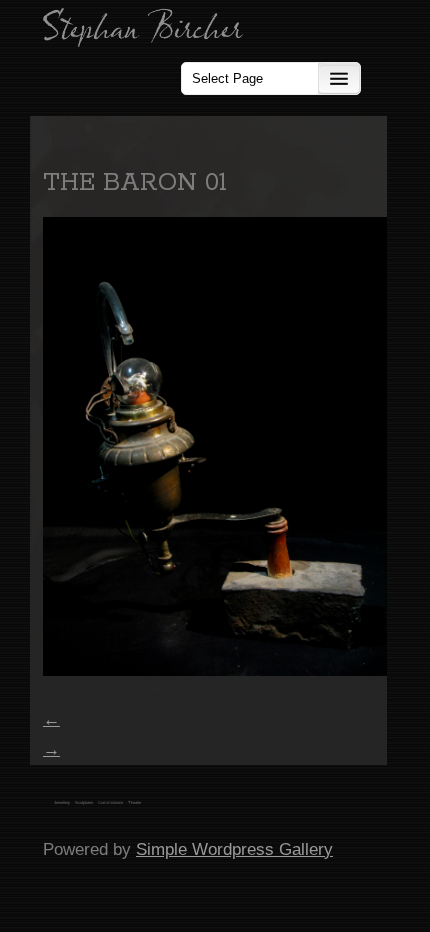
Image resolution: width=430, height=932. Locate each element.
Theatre (134, 802)
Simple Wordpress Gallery (234, 849)
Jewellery (62, 802)
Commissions (110, 802)
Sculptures (84, 802)
